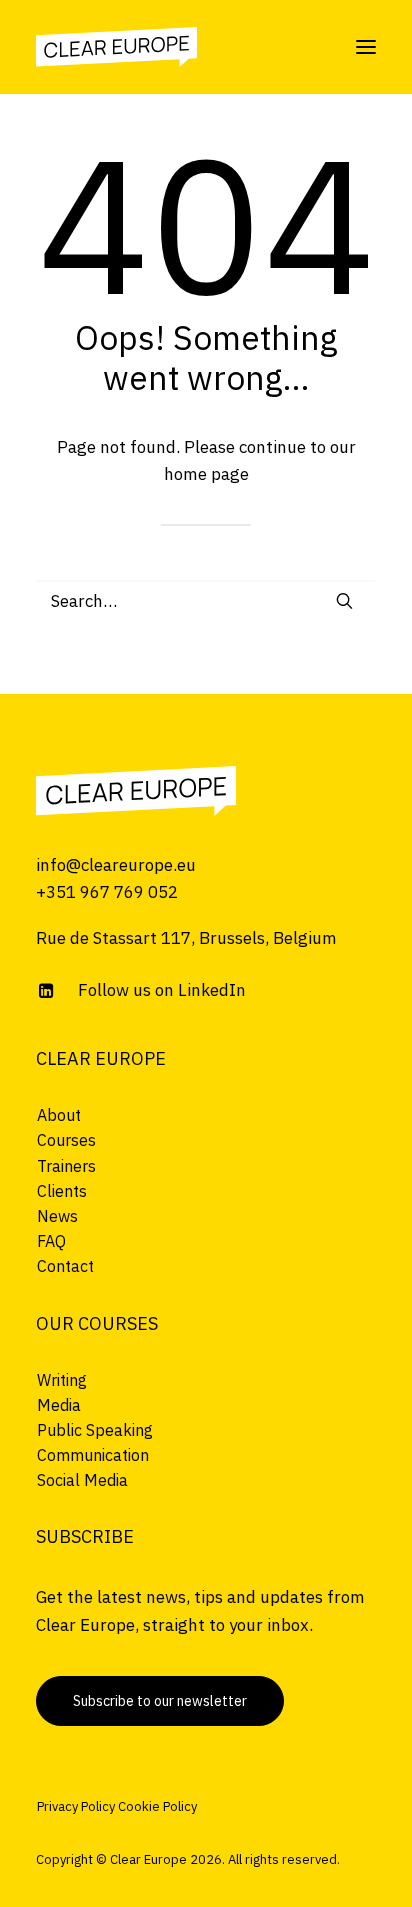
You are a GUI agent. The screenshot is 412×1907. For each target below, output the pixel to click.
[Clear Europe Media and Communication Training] (136, 791)
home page (206, 474)
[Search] (206, 601)
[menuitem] (206, 1115)
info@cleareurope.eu (116, 865)
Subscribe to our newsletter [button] (160, 1701)
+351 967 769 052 (107, 892)
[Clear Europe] (116, 47)
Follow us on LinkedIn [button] (162, 990)
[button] (366, 47)
